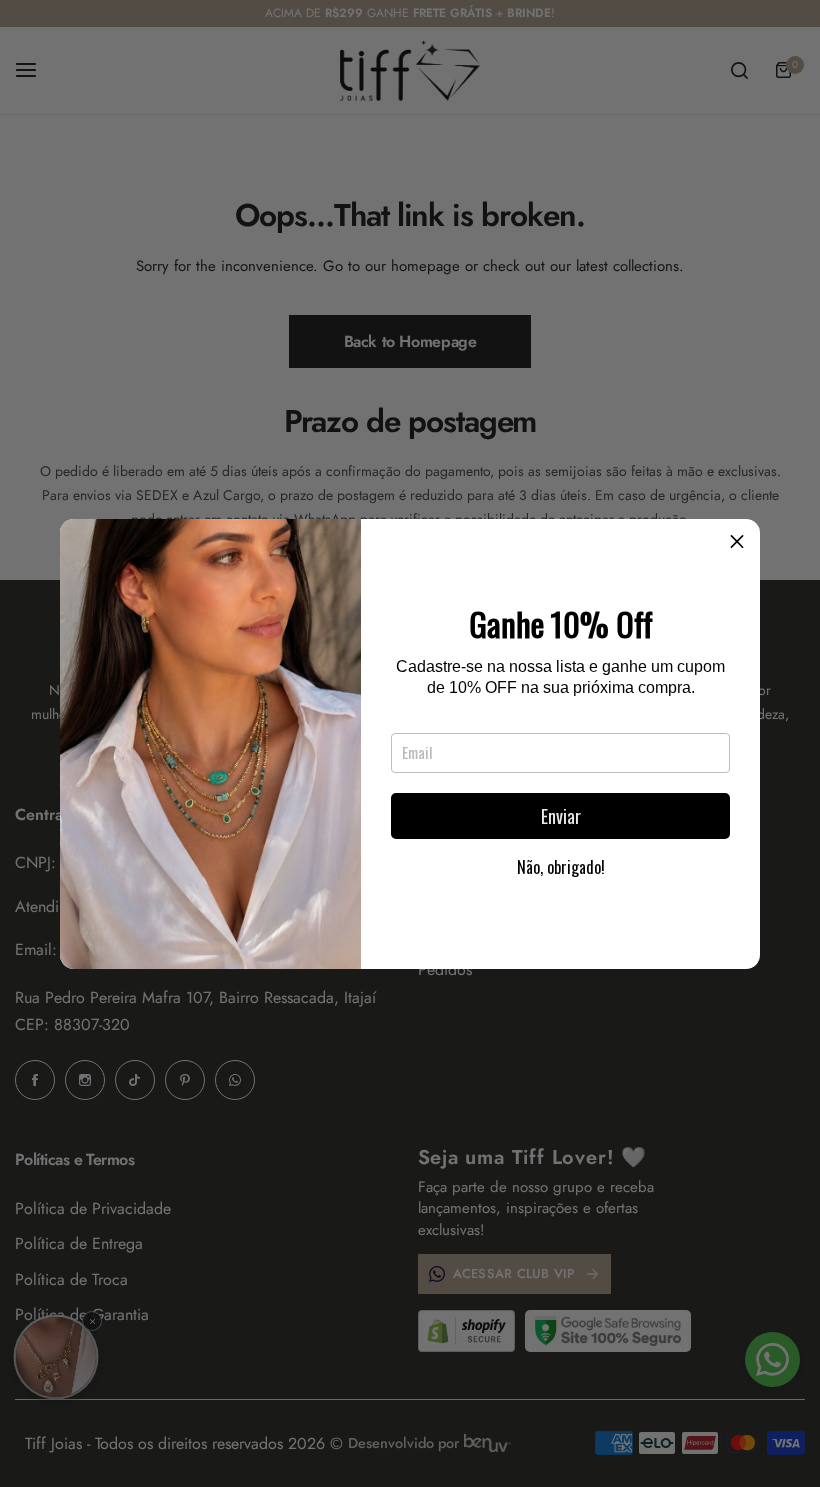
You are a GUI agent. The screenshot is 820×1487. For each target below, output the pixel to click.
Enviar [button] (561, 816)
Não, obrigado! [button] (561, 867)
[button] (737, 542)
